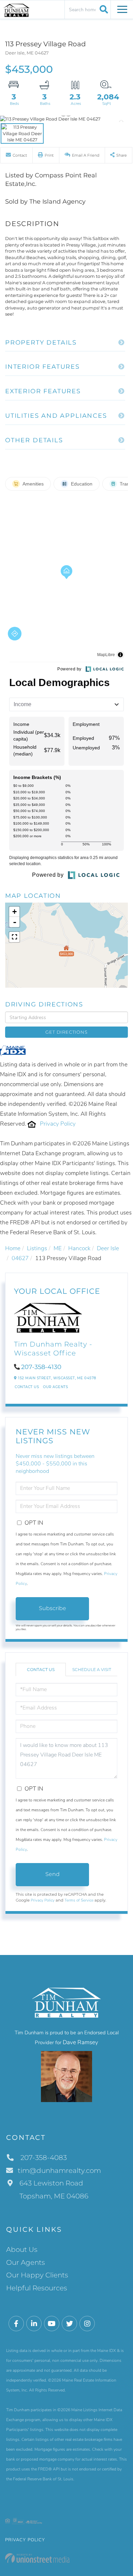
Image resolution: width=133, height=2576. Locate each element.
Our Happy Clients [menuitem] (37, 2275)
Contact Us (27, 1387)
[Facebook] (16, 2324)
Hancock (79, 1248)
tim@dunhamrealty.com (59, 2170)
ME (58, 1248)
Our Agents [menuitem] (26, 2262)
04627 (20, 1258)
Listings (37, 1248)
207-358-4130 (41, 1367)
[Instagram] (87, 2324)
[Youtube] (52, 2324)
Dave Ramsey (80, 2042)
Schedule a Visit (92, 1669)
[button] (103, 9)
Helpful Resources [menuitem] (37, 2288)
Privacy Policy (58, 1124)
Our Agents (55, 1387)
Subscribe (53, 1608)
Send (53, 1874)
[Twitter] (69, 2324)
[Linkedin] (34, 2324)
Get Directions (66, 1032)
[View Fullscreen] (14, 937)
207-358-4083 (43, 2158)
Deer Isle (108, 1248)
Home (13, 1248)
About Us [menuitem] (22, 2249)
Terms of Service (79, 1900)
